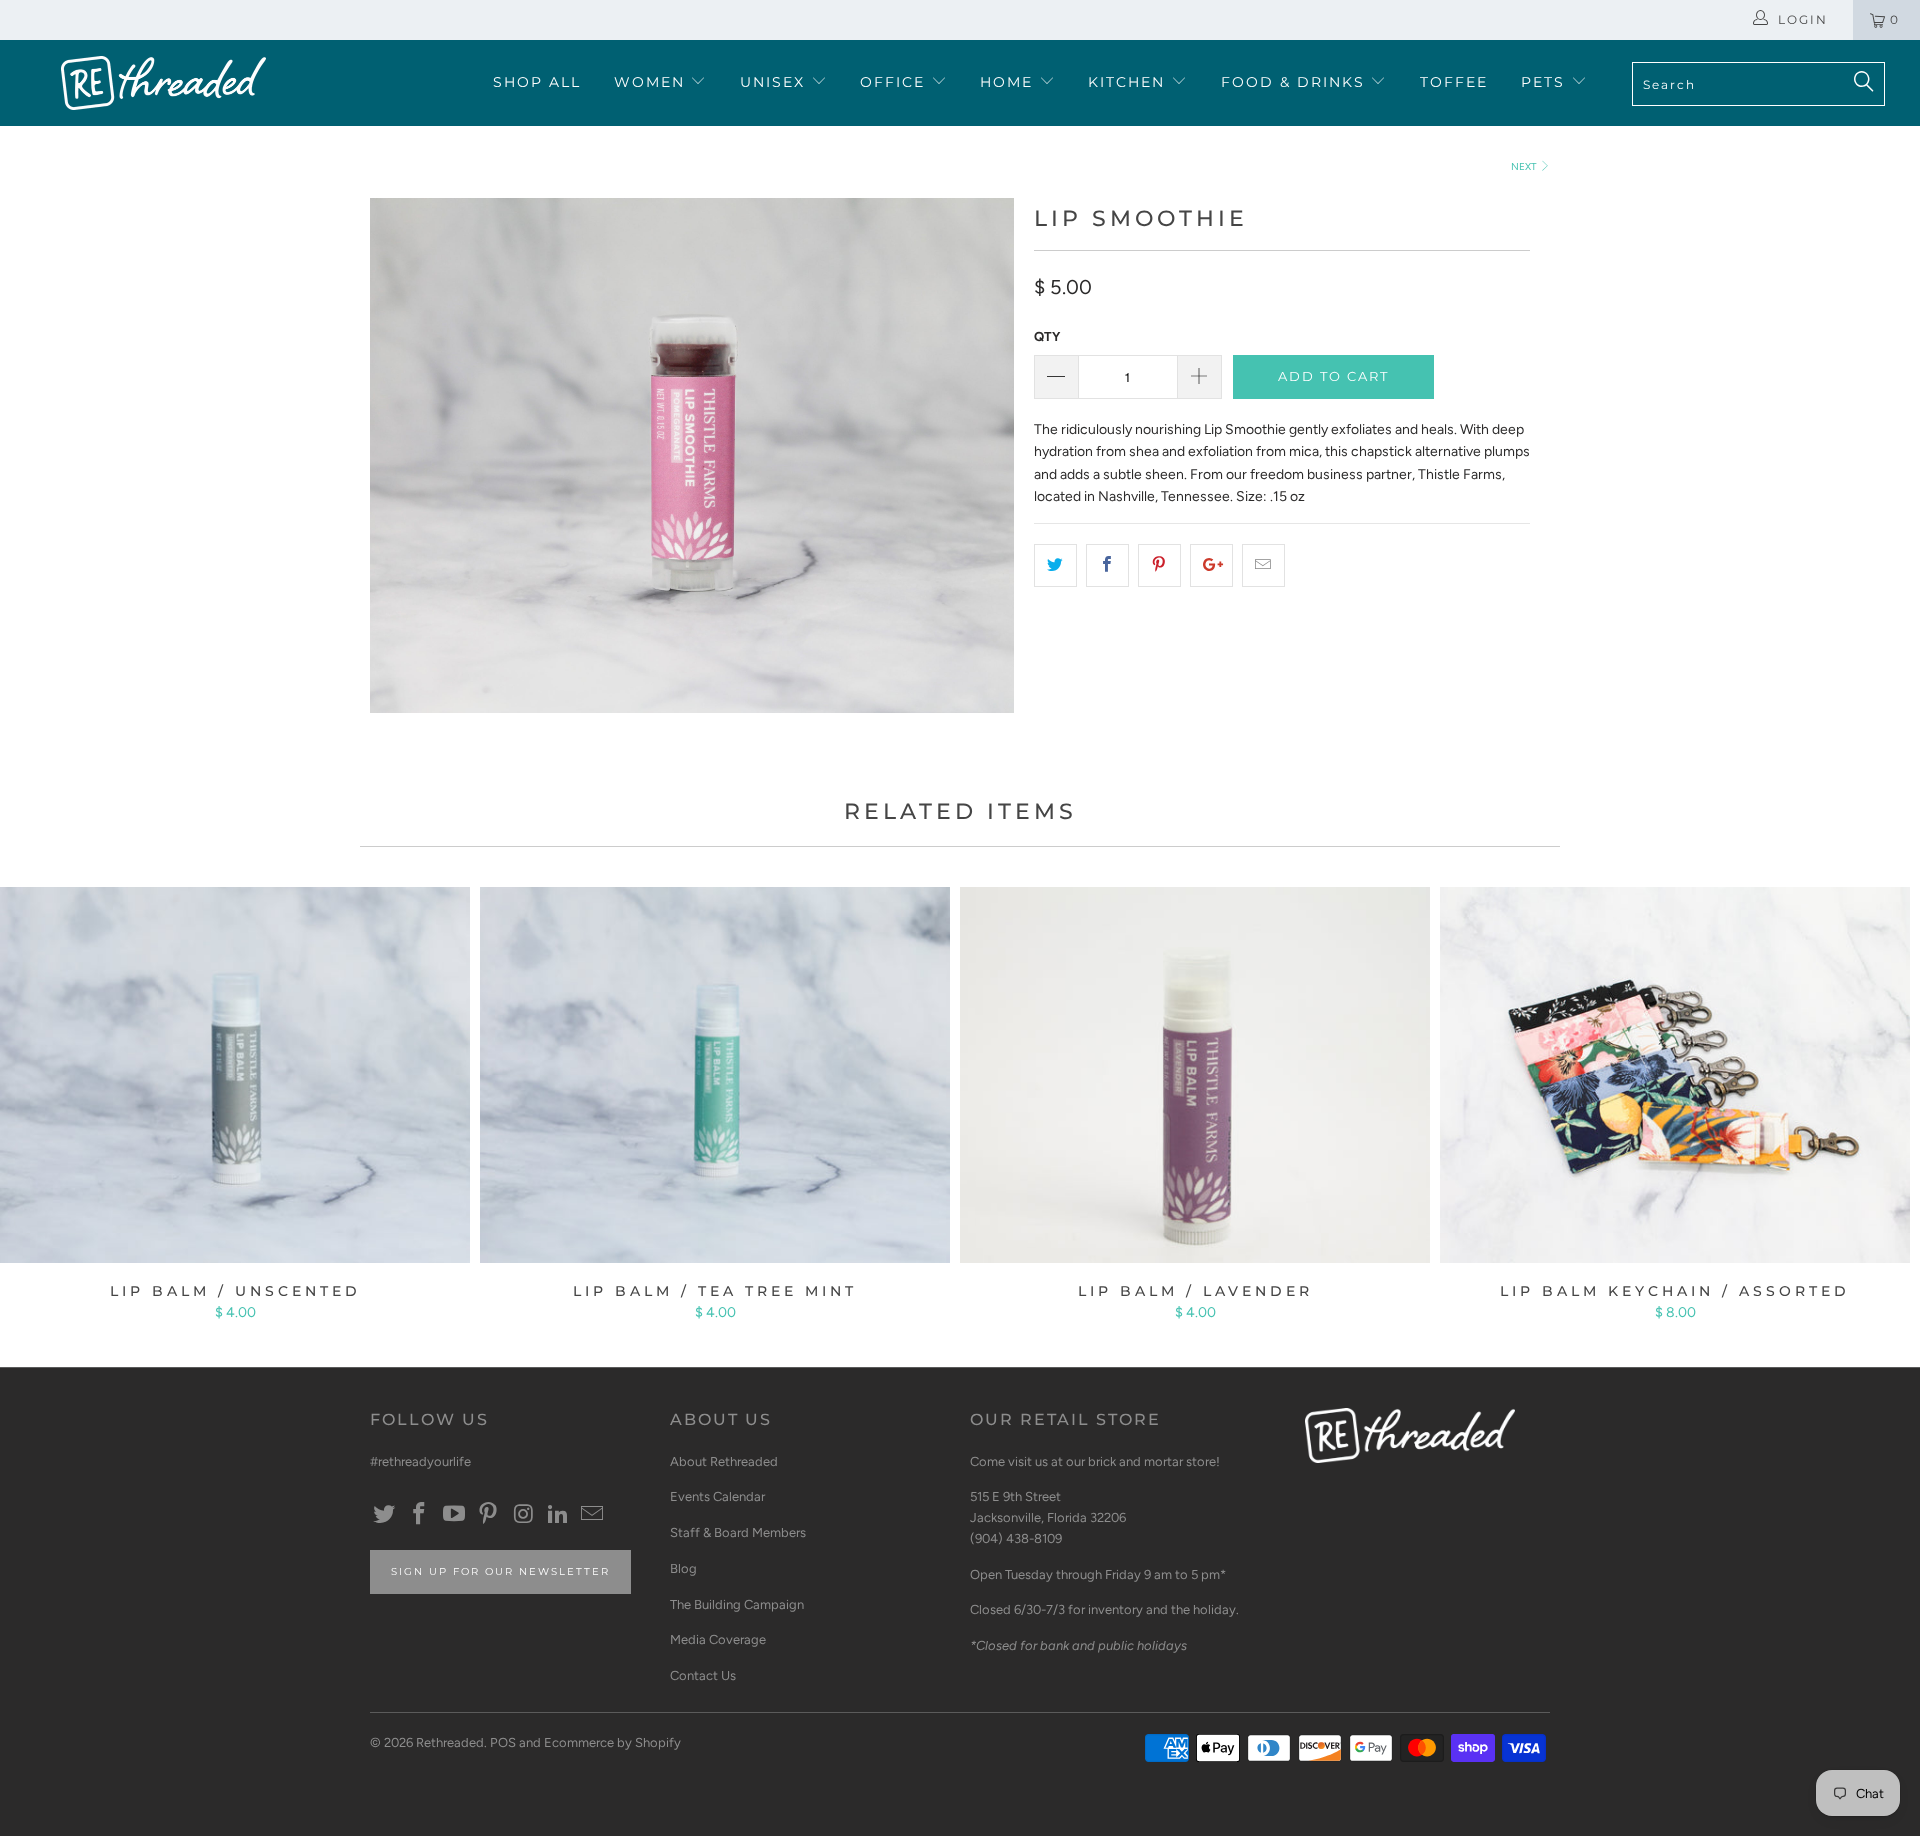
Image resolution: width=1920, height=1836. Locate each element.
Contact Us (703, 1675)
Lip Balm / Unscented (235, 1075)
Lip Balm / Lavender (1195, 1075)
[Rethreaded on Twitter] (385, 1515)
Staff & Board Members (738, 1532)
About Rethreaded (724, 1461)
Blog (683, 1568)
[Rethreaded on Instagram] (524, 1515)
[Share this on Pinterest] (1159, 565)
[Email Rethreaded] (593, 1515)
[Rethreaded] (163, 83)
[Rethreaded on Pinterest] (489, 1515)
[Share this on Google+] (1211, 565)
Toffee (1454, 82)
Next (1525, 166)
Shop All (537, 82)
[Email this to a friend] (1263, 565)
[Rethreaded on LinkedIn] (558, 1515)
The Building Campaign (737, 1604)
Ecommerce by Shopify (612, 1742)
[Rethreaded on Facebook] (420, 1515)
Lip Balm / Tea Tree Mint (715, 1075)
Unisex (775, 82)
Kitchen (1129, 82)
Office (895, 82)
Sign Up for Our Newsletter (500, 1571)
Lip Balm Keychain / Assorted (1675, 1075)
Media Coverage (718, 1639)
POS (503, 1742)
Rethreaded (450, 1742)
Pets (1546, 82)
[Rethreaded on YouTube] (454, 1515)
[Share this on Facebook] (1107, 565)
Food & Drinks (1296, 82)
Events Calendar (717, 1496)
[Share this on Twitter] (1055, 565)
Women (652, 82)
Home (1009, 82)
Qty (1047, 336)
